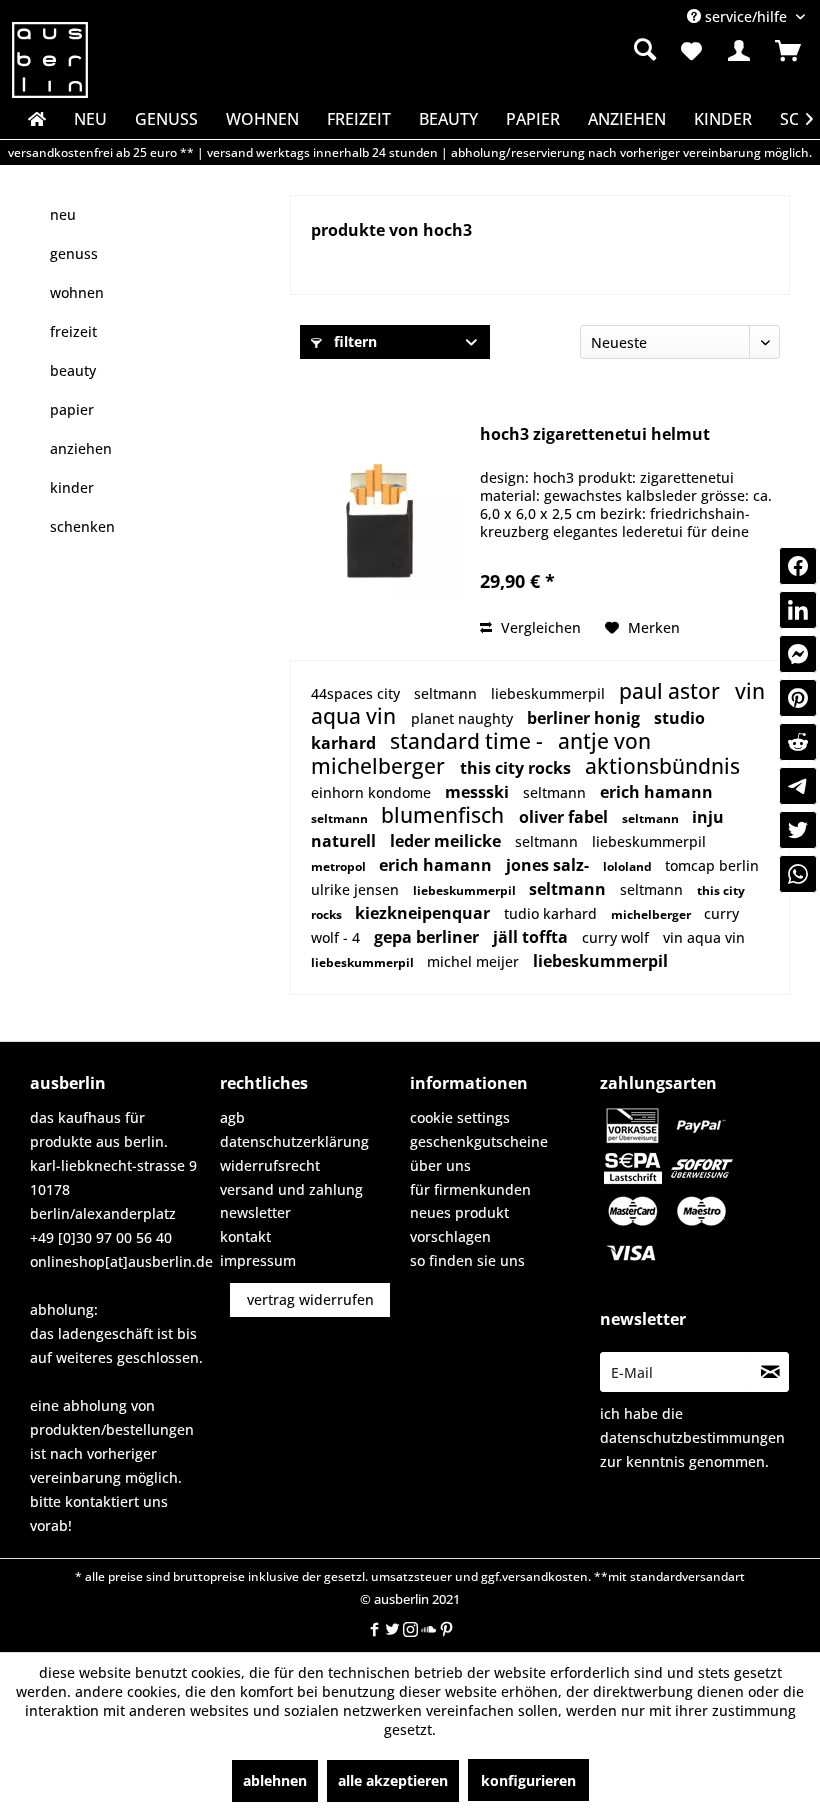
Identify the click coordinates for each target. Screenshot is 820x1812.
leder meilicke (447, 841)
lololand (629, 866)
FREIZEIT (73, 331)
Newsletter (255, 1212)
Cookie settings (460, 1117)
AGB (232, 1117)
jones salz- (549, 865)
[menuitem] (533, 50)
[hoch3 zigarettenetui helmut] (380, 519)
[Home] (35, 119)
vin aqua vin (704, 937)
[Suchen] (645, 49)
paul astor (672, 691)
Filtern (353, 341)
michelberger (380, 766)
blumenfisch (445, 815)
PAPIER (72, 409)
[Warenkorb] (788, 51)
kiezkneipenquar (424, 913)
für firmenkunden (470, 1189)
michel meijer (475, 961)
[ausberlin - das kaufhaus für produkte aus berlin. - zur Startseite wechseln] (50, 60)
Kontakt (245, 1236)
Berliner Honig (585, 718)
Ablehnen (275, 1780)
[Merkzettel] (690, 51)
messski (479, 792)
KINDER (72, 487)
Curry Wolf (617, 937)
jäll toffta (532, 937)
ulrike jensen (357, 889)
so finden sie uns (467, 1260)
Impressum (258, 1260)
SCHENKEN (82, 526)
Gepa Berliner (428, 937)
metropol (340, 866)
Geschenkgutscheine (479, 1141)
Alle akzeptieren (393, 1780)
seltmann (556, 792)
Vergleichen (539, 627)
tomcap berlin (712, 865)
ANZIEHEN (81, 448)
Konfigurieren (528, 1780)
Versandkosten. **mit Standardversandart (623, 1576)
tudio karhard (552, 913)
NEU (63, 214)
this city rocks (517, 768)
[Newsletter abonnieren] (770, 1372)
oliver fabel (565, 817)
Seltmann (447, 693)
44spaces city (357, 693)
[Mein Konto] (739, 51)
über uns (440, 1165)
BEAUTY (73, 370)
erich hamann (656, 792)
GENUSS (74, 253)
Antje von (604, 741)
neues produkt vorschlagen (459, 1224)
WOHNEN (77, 292)
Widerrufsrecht (270, 1165)
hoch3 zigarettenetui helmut (595, 434)
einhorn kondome (373, 792)
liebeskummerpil (550, 693)
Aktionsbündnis (662, 766)
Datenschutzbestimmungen (692, 1437)
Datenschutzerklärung (294, 1141)
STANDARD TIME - (469, 741)
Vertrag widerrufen (310, 1299)
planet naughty (464, 718)
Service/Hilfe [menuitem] (746, 16)
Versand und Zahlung (291, 1189)
